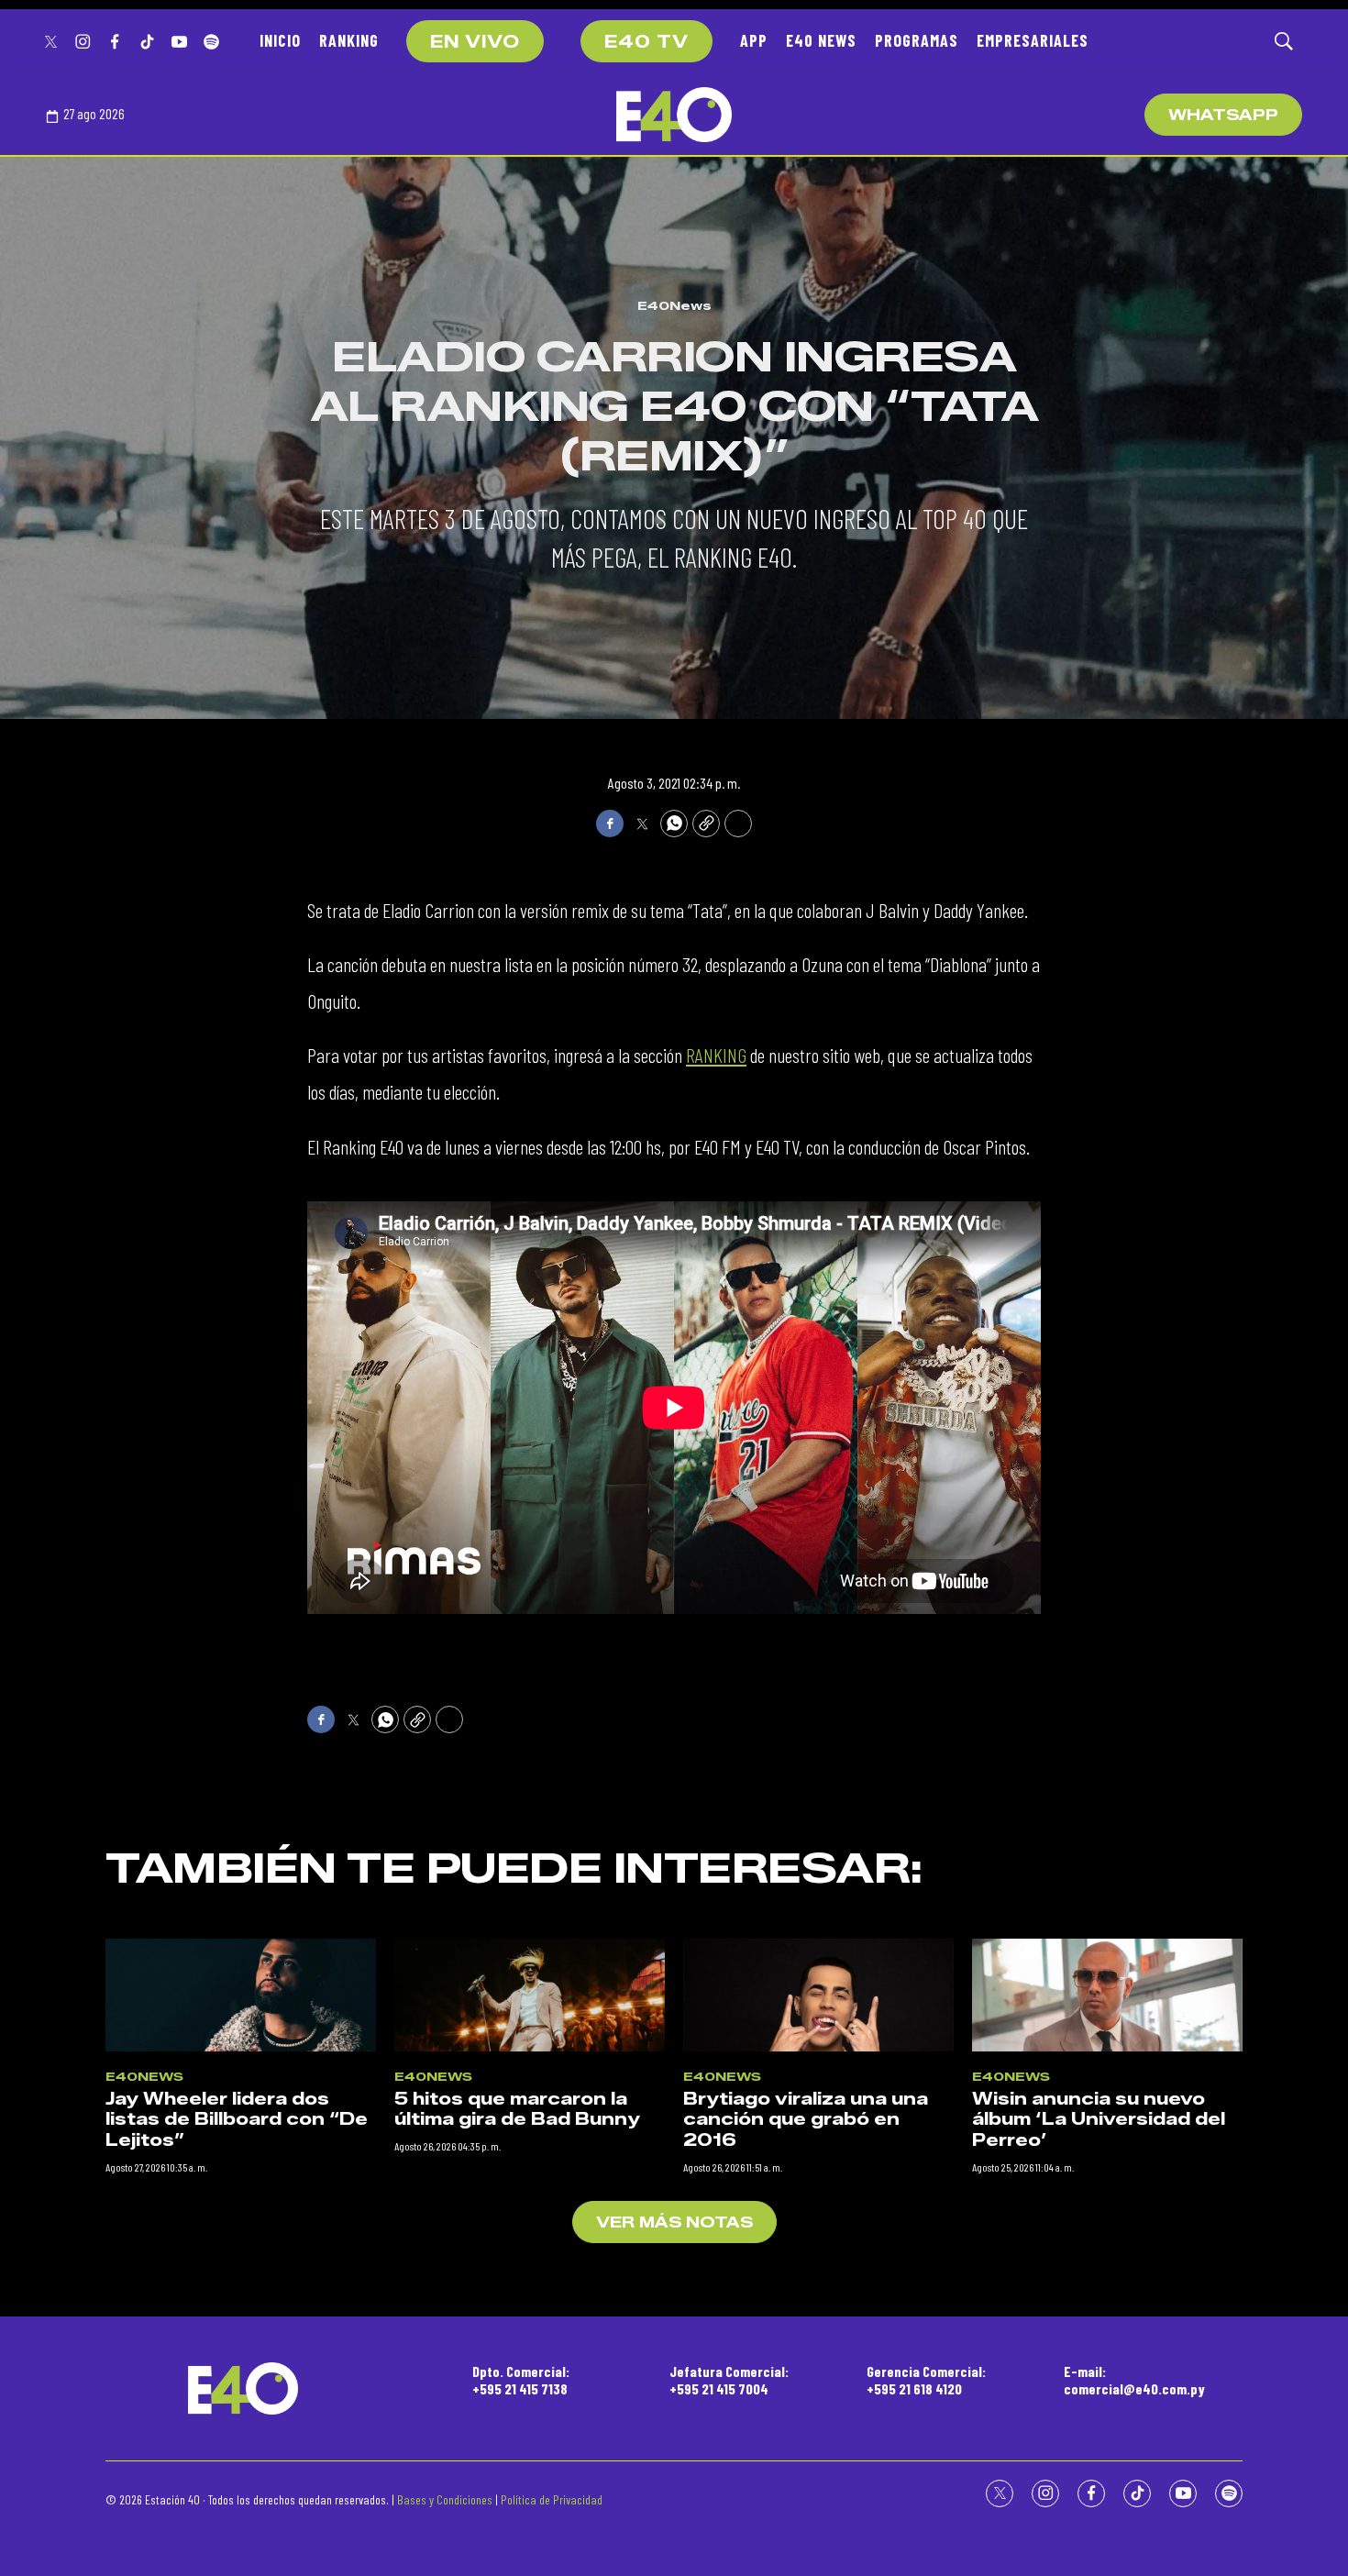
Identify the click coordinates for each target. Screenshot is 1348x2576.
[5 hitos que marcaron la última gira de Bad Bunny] (530, 1995)
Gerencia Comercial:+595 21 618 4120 (926, 2380)
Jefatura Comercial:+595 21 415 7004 (729, 2380)
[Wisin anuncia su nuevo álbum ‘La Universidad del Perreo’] (1107, 1995)
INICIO (280, 40)
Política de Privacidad (552, 2499)
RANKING (349, 40)
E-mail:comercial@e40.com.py (1134, 2380)
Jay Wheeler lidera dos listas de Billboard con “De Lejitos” (237, 2120)
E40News (674, 305)
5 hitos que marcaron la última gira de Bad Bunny (517, 2110)
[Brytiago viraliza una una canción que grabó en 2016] (818, 1995)
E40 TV (646, 42)
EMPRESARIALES (1033, 40)
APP (754, 40)
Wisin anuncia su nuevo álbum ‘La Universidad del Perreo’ (1099, 2120)
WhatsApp (1223, 115)
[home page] (674, 115)
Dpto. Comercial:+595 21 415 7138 (521, 2380)
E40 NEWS (821, 40)
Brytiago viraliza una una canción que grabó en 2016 (806, 2120)
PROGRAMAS (917, 40)
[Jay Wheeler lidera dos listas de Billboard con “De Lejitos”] (241, 1995)
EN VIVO (475, 42)
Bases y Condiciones (445, 2499)
